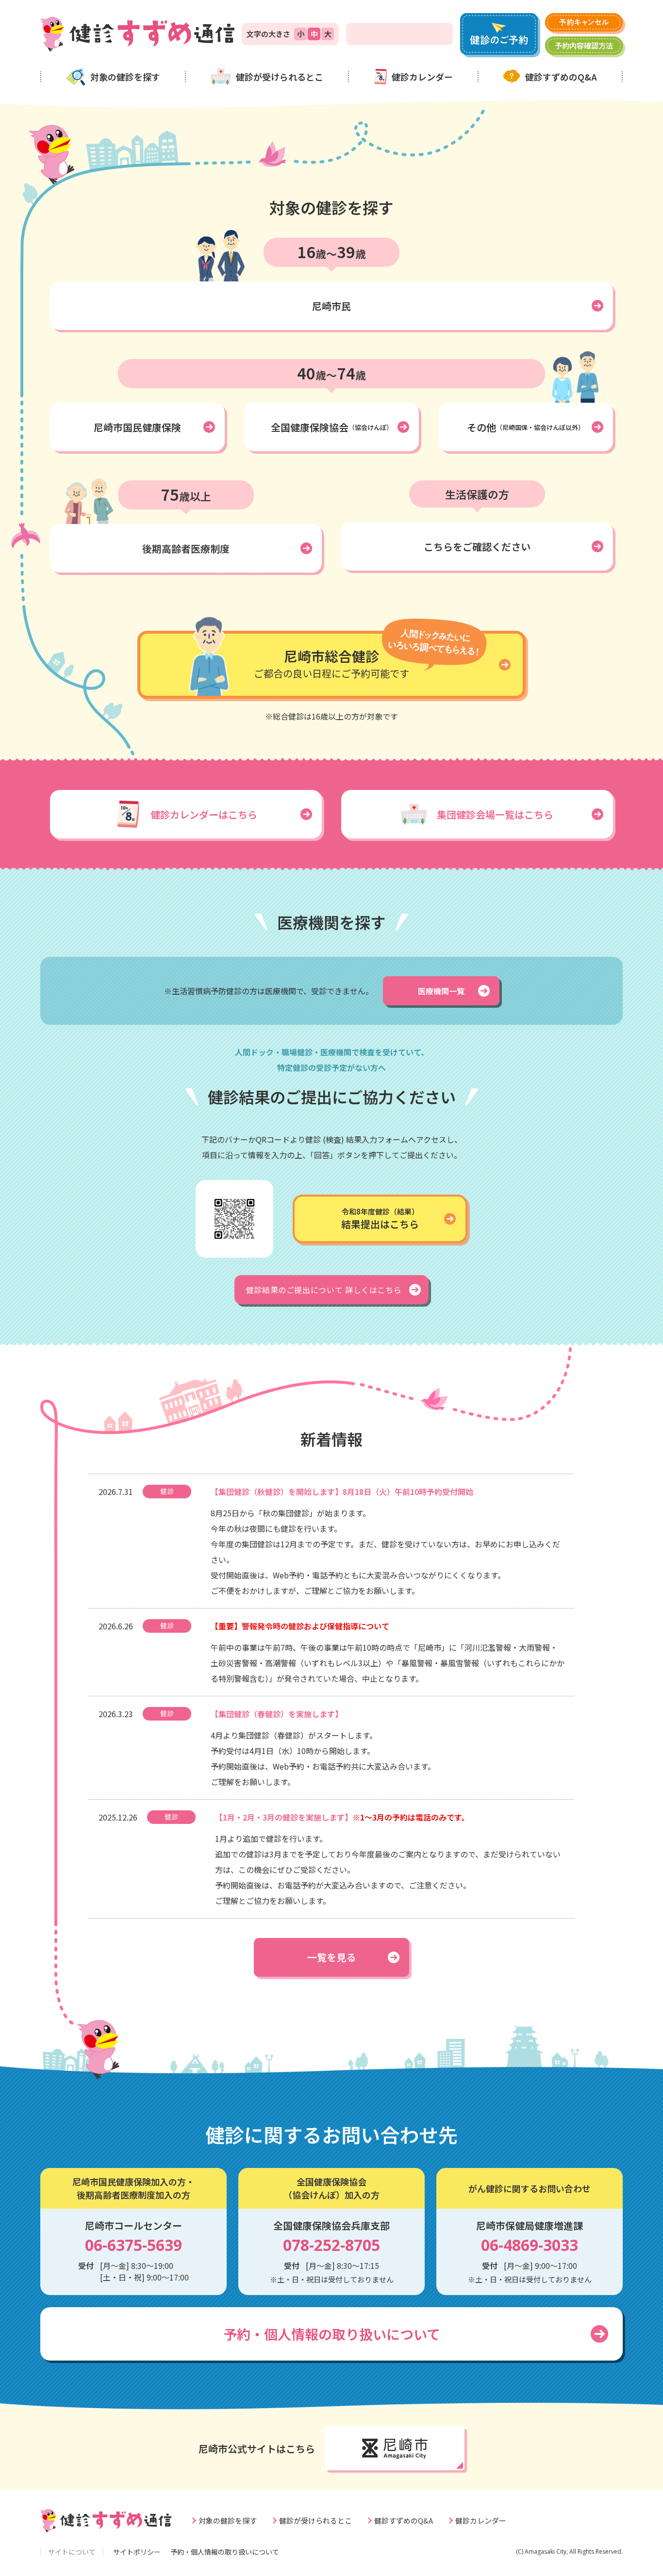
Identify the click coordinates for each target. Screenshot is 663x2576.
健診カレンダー (422, 77)
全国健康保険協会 (332, 427)
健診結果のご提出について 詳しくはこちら (324, 1290)
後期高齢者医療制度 (186, 549)
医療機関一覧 (441, 991)
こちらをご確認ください (477, 547)
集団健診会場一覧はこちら (495, 814)
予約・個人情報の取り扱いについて (332, 2334)
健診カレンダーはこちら (204, 814)
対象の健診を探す (125, 77)
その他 (526, 427)
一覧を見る (331, 1957)
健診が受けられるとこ (280, 77)
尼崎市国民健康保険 (137, 427)
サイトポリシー (137, 2552)
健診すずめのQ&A (561, 77)
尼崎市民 (331, 306)
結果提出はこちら (380, 1219)
